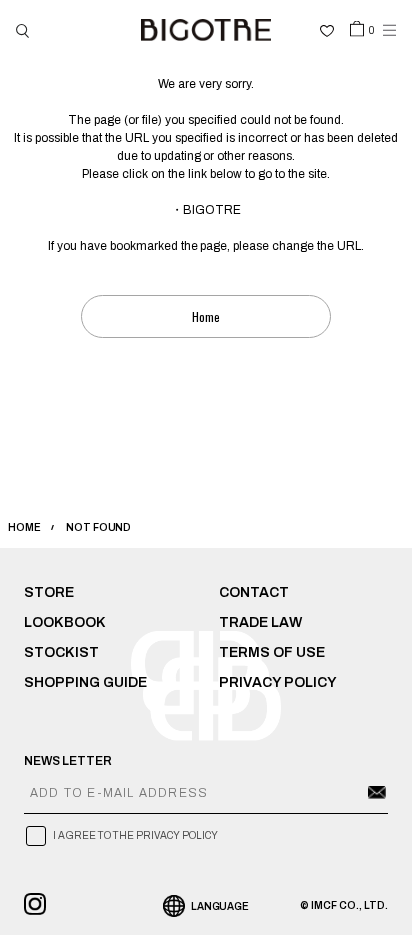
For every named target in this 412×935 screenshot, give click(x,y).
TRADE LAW (260, 622)
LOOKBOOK (65, 622)
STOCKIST (61, 652)
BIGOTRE (212, 210)
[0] (357, 28)
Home (206, 316)
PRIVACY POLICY (278, 682)
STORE (49, 592)
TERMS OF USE (272, 652)
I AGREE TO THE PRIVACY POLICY (135, 835)
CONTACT (254, 592)
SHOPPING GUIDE (85, 682)
